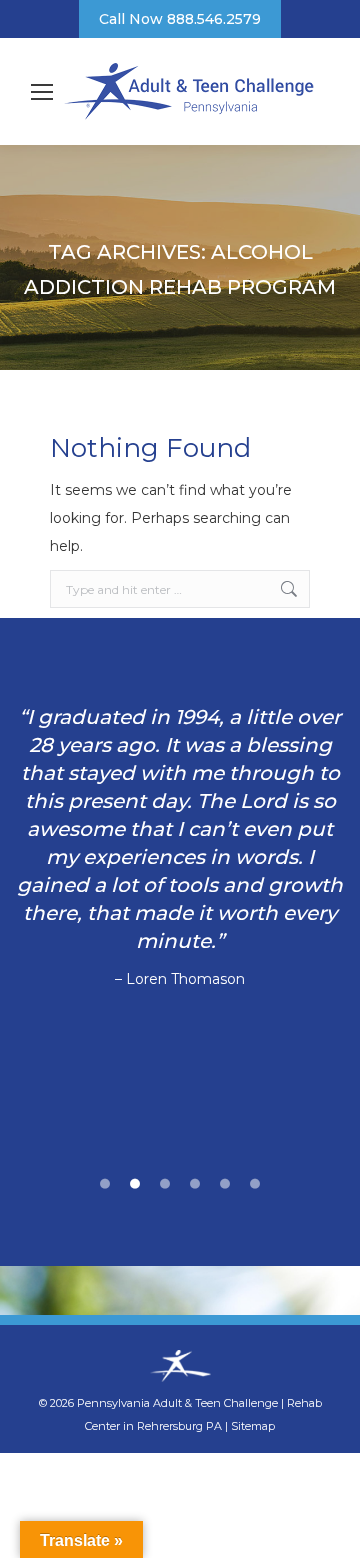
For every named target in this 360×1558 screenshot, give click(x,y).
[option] (180, 848)
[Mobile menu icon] (42, 92)
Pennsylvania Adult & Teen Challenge (179, 1403)
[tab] (105, 1181)
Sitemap (253, 1426)
